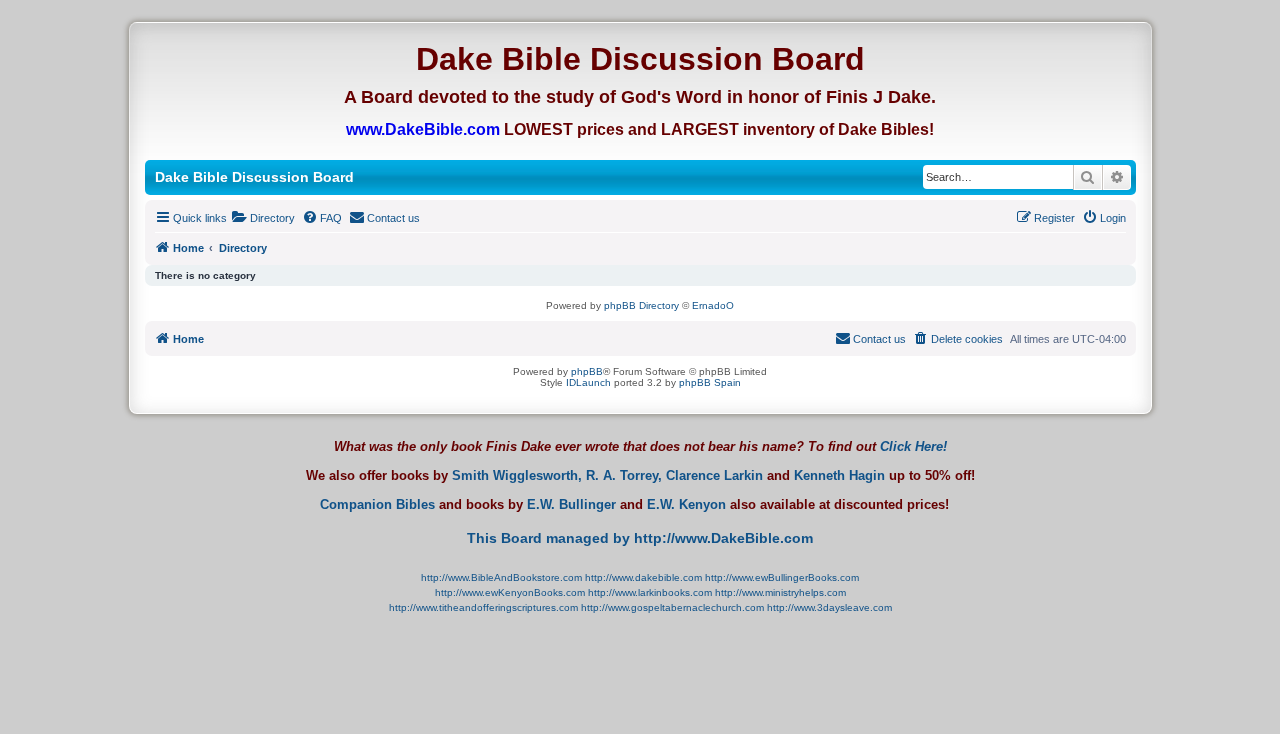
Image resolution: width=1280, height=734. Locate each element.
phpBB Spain (710, 382)
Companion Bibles (377, 505)
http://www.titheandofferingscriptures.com (483, 607)
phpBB (587, 371)
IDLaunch (588, 382)
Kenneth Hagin (839, 476)
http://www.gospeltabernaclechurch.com (672, 607)
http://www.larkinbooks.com (650, 592)
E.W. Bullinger (571, 505)
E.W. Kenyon (686, 505)
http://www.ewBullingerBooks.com (782, 577)
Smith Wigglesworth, (517, 476)
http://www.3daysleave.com (829, 607)
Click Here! (913, 446)
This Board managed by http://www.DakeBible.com (640, 538)
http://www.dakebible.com (643, 577)
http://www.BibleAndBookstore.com (501, 577)
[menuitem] (263, 218)
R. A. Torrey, (624, 476)
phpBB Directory (641, 305)
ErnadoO (713, 305)
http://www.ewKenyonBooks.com (510, 592)
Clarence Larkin (714, 476)
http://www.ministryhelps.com (780, 592)
